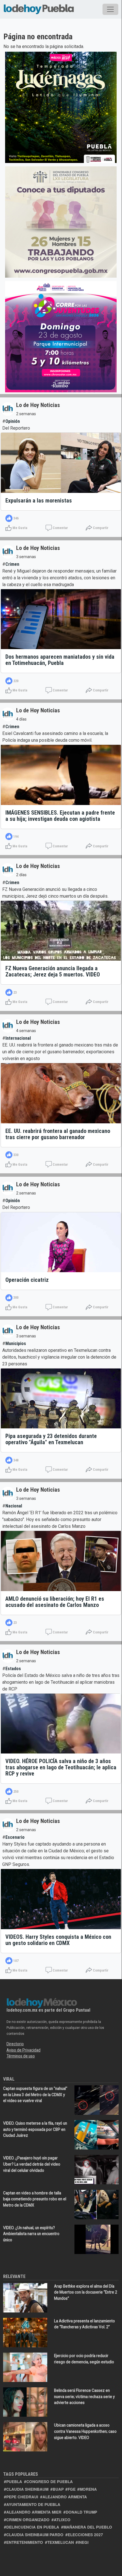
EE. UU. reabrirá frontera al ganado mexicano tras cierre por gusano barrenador (58, 1134)
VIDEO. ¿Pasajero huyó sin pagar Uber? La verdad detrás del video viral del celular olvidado (32, 2164)
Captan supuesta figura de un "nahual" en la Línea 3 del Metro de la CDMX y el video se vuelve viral (35, 2095)
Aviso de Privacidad (23, 2050)
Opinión (13, 421)
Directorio (15, 2044)
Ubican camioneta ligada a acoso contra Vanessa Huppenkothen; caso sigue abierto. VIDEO (85, 2431)
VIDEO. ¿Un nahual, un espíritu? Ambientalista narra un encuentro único (31, 2234)
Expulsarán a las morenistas (39, 501)
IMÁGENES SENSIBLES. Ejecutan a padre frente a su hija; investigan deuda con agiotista (60, 816)
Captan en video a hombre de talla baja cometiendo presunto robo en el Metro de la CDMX (35, 2199)
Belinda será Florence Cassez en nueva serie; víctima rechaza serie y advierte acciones (84, 2396)
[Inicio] (39, 8)
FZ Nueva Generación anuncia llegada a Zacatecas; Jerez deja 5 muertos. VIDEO (53, 971)
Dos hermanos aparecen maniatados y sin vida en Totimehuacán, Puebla (60, 660)
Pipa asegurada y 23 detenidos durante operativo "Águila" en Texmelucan (51, 1439)
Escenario (15, 1837)
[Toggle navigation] (110, 9)
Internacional (18, 1038)
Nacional (14, 1506)
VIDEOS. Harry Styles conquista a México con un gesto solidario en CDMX (58, 1940)
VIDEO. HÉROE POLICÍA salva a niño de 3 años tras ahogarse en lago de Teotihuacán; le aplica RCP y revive (61, 1767)
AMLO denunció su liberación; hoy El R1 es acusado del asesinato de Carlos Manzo (55, 1602)
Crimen (12, 564)
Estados (13, 1669)
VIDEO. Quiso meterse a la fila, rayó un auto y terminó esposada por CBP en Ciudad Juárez (35, 2129)
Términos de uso (21, 2056)
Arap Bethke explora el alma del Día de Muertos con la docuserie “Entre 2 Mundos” (86, 2292)
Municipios (16, 1344)
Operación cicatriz (27, 1280)
